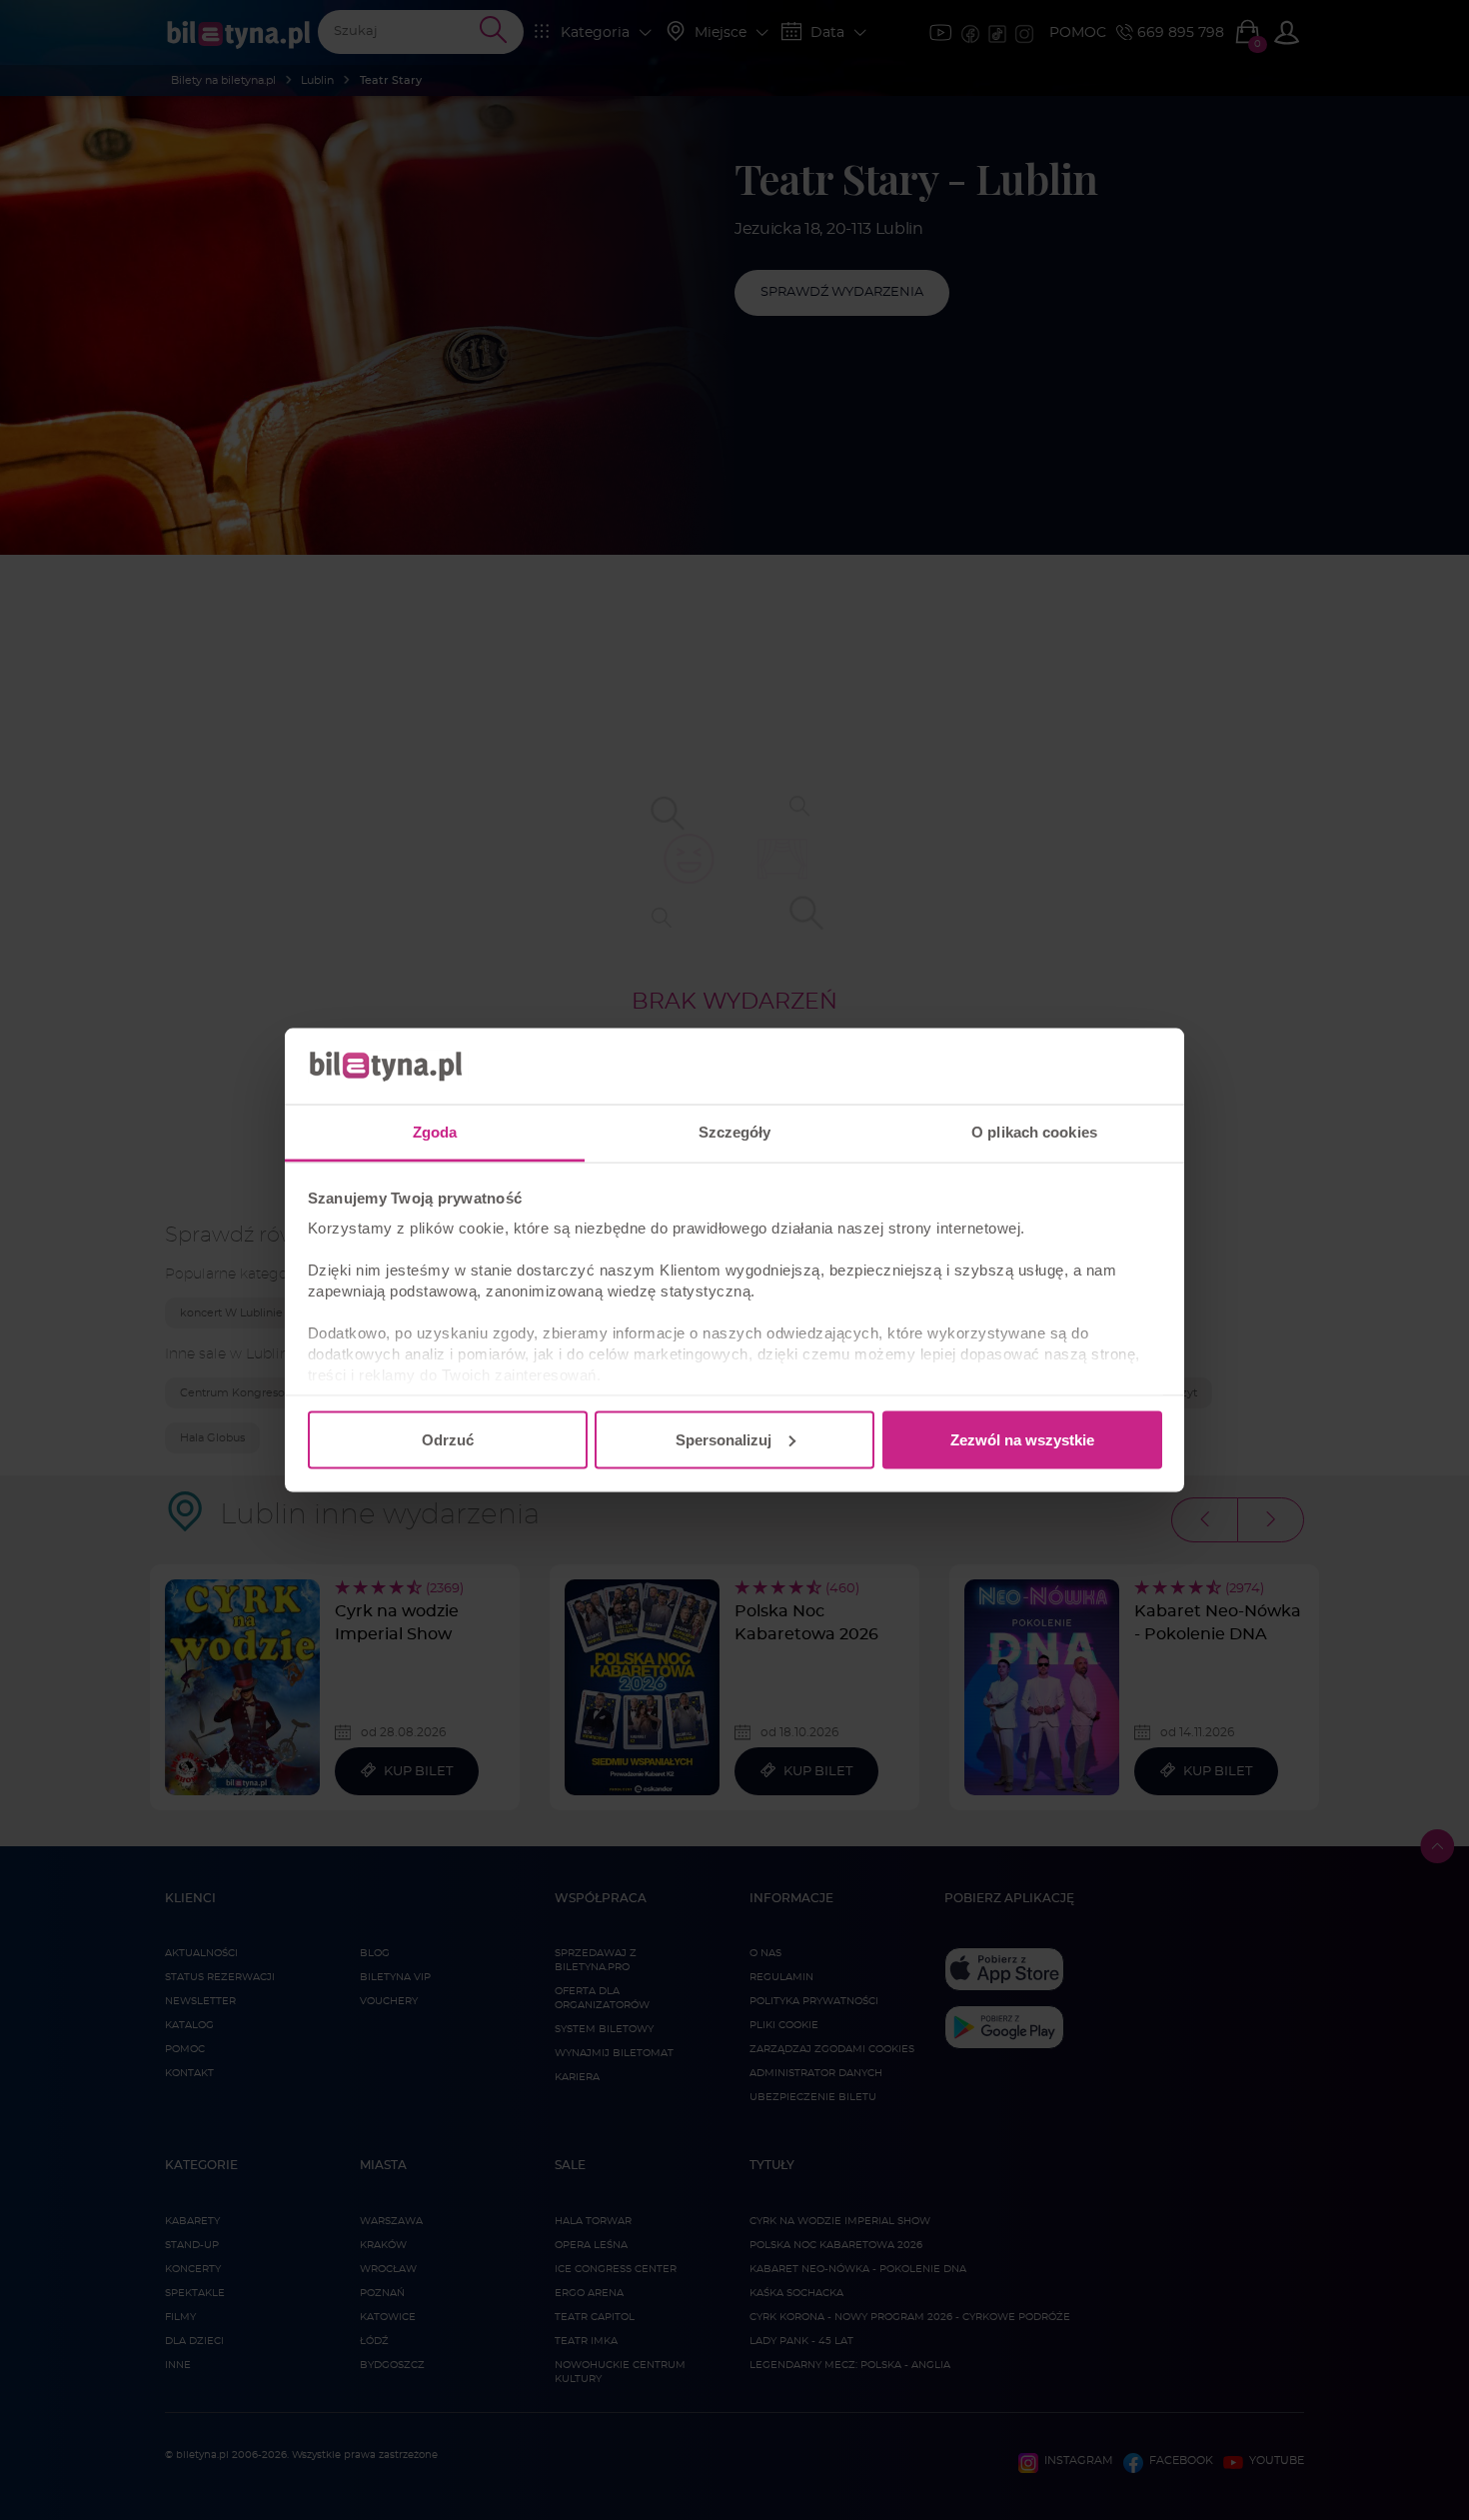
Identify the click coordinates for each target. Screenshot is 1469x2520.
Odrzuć (448, 1439)
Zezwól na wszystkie (1022, 1439)
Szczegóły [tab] (735, 1132)
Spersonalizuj (724, 1439)
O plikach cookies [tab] (1034, 1132)
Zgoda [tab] (435, 1132)
